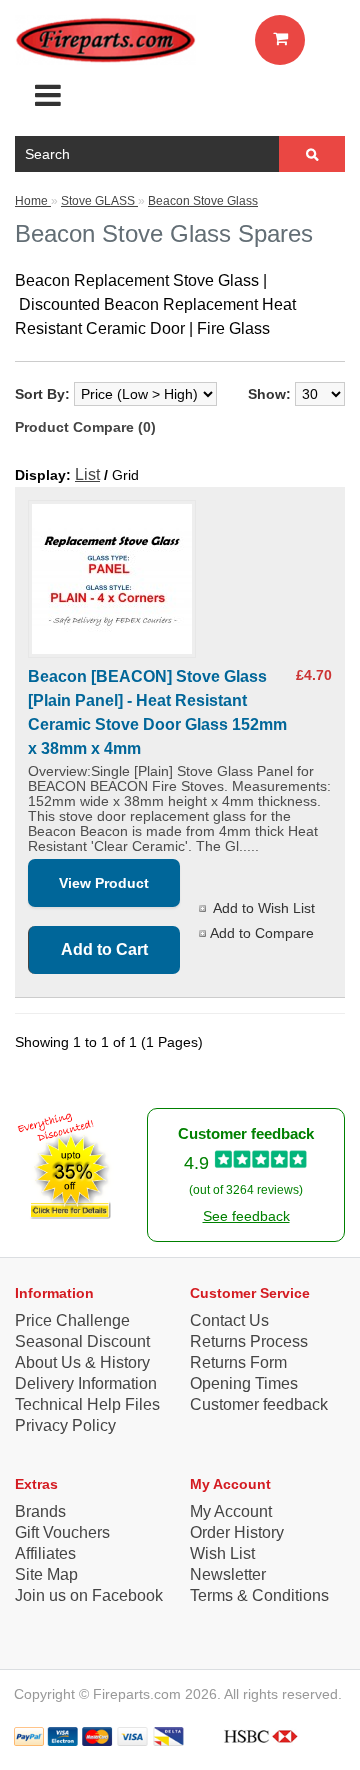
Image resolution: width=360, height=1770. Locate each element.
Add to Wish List (264, 908)
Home (33, 201)
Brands (40, 1511)
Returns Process (249, 1341)
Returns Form (238, 1362)
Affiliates (45, 1553)
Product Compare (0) (85, 427)
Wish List (222, 1553)
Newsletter (228, 1574)
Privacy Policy (65, 1425)
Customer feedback (259, 1404)
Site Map (46, 1574)
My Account (231, 1511)
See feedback (246, 1216)
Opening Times (244, 1383)
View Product (104, 883)
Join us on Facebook (89, 1595)
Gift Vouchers (62, 1532)
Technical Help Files (87, 1404)
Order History (237, 1532)
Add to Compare (262, 933)
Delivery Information (86, 1383)
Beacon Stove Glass (203, 201)
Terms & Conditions (259, 1595)
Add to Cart (104, 949)
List (87, 474)
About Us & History (82, 1362)
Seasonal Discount (82, 1341)
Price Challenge (72, 1320)
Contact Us (229, 1320)
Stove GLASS (99, 201)
